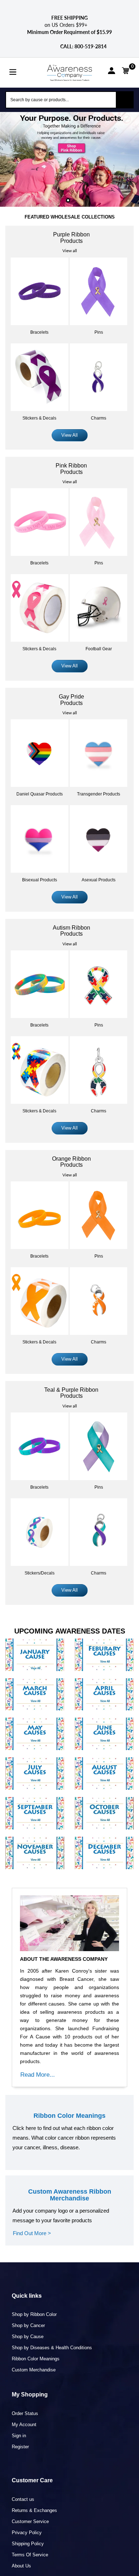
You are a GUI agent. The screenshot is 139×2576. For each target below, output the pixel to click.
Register (20, 2447)
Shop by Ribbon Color (34, 2314)
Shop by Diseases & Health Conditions (52, 2348)
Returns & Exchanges (34, 2510)
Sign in (19, 2436)
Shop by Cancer (28, 2325)
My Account (24, 2425)
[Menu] (13, 71)
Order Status (25, 2413)
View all (70, 251)
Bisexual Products (40, 880)
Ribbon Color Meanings (36, 2359)
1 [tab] (68, 200)
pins (99, 332)
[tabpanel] (69, 160)
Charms (99, 418)
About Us (21, 2566)
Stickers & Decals (39, 418)
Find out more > (32, 2233)
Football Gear (99, 649)
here (31, 2128)
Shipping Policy (28, 2544)
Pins (99, 563)
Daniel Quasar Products (40, 794)
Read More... (38, 2075)
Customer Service (30, 2521)
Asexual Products (99, 880)
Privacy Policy (27, 2533)
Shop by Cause (28, 2337)
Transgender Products (99, 794)
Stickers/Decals (40, 1573)
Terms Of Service (30, 2555)
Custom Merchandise (34, 2370)
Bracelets (39, 332)
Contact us (23, 2499)
